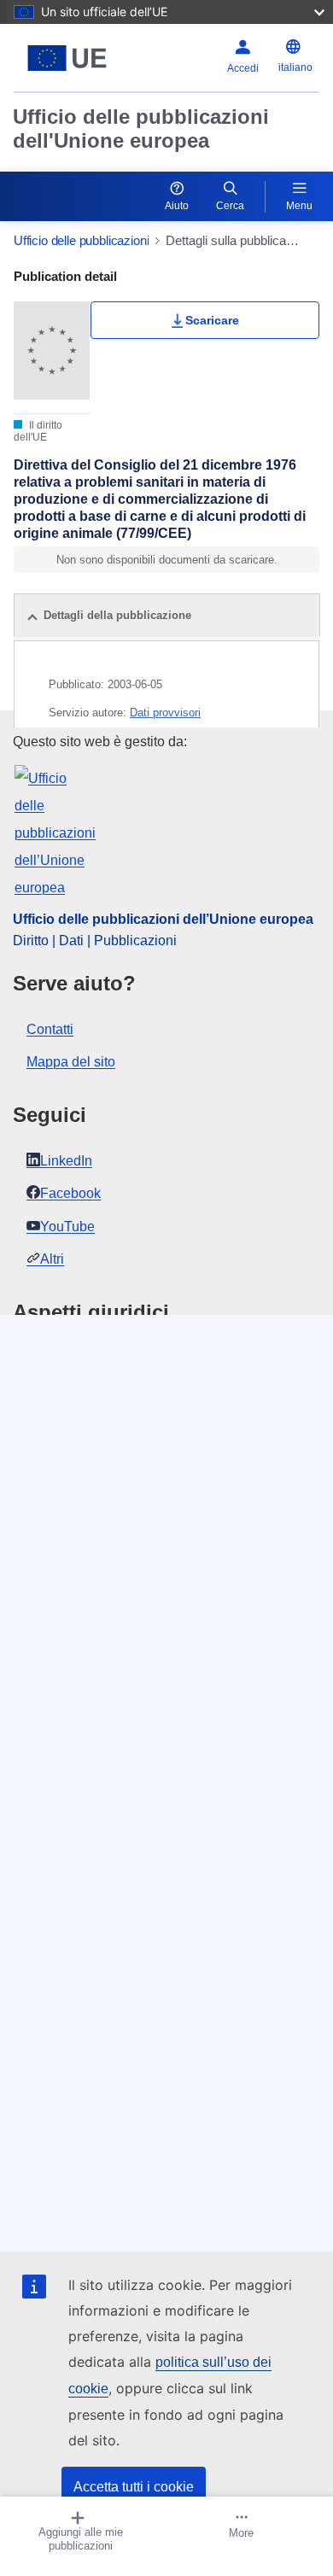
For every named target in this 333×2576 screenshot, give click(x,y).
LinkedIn (66, 1161)
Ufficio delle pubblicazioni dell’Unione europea (163, 919)
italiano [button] (295, 67)
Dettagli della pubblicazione (117, 615)
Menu (299, 206)
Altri (52, 1259)
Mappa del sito (71, 1062)
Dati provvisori (165, 713)
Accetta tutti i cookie (134, 2487)
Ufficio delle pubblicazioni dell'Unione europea (141, 129)
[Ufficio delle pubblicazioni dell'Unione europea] (67, 58)
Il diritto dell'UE (38, 431)
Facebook (70, 1193)
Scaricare (212, 320)
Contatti (50, 1029)
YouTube (67, 1227)
